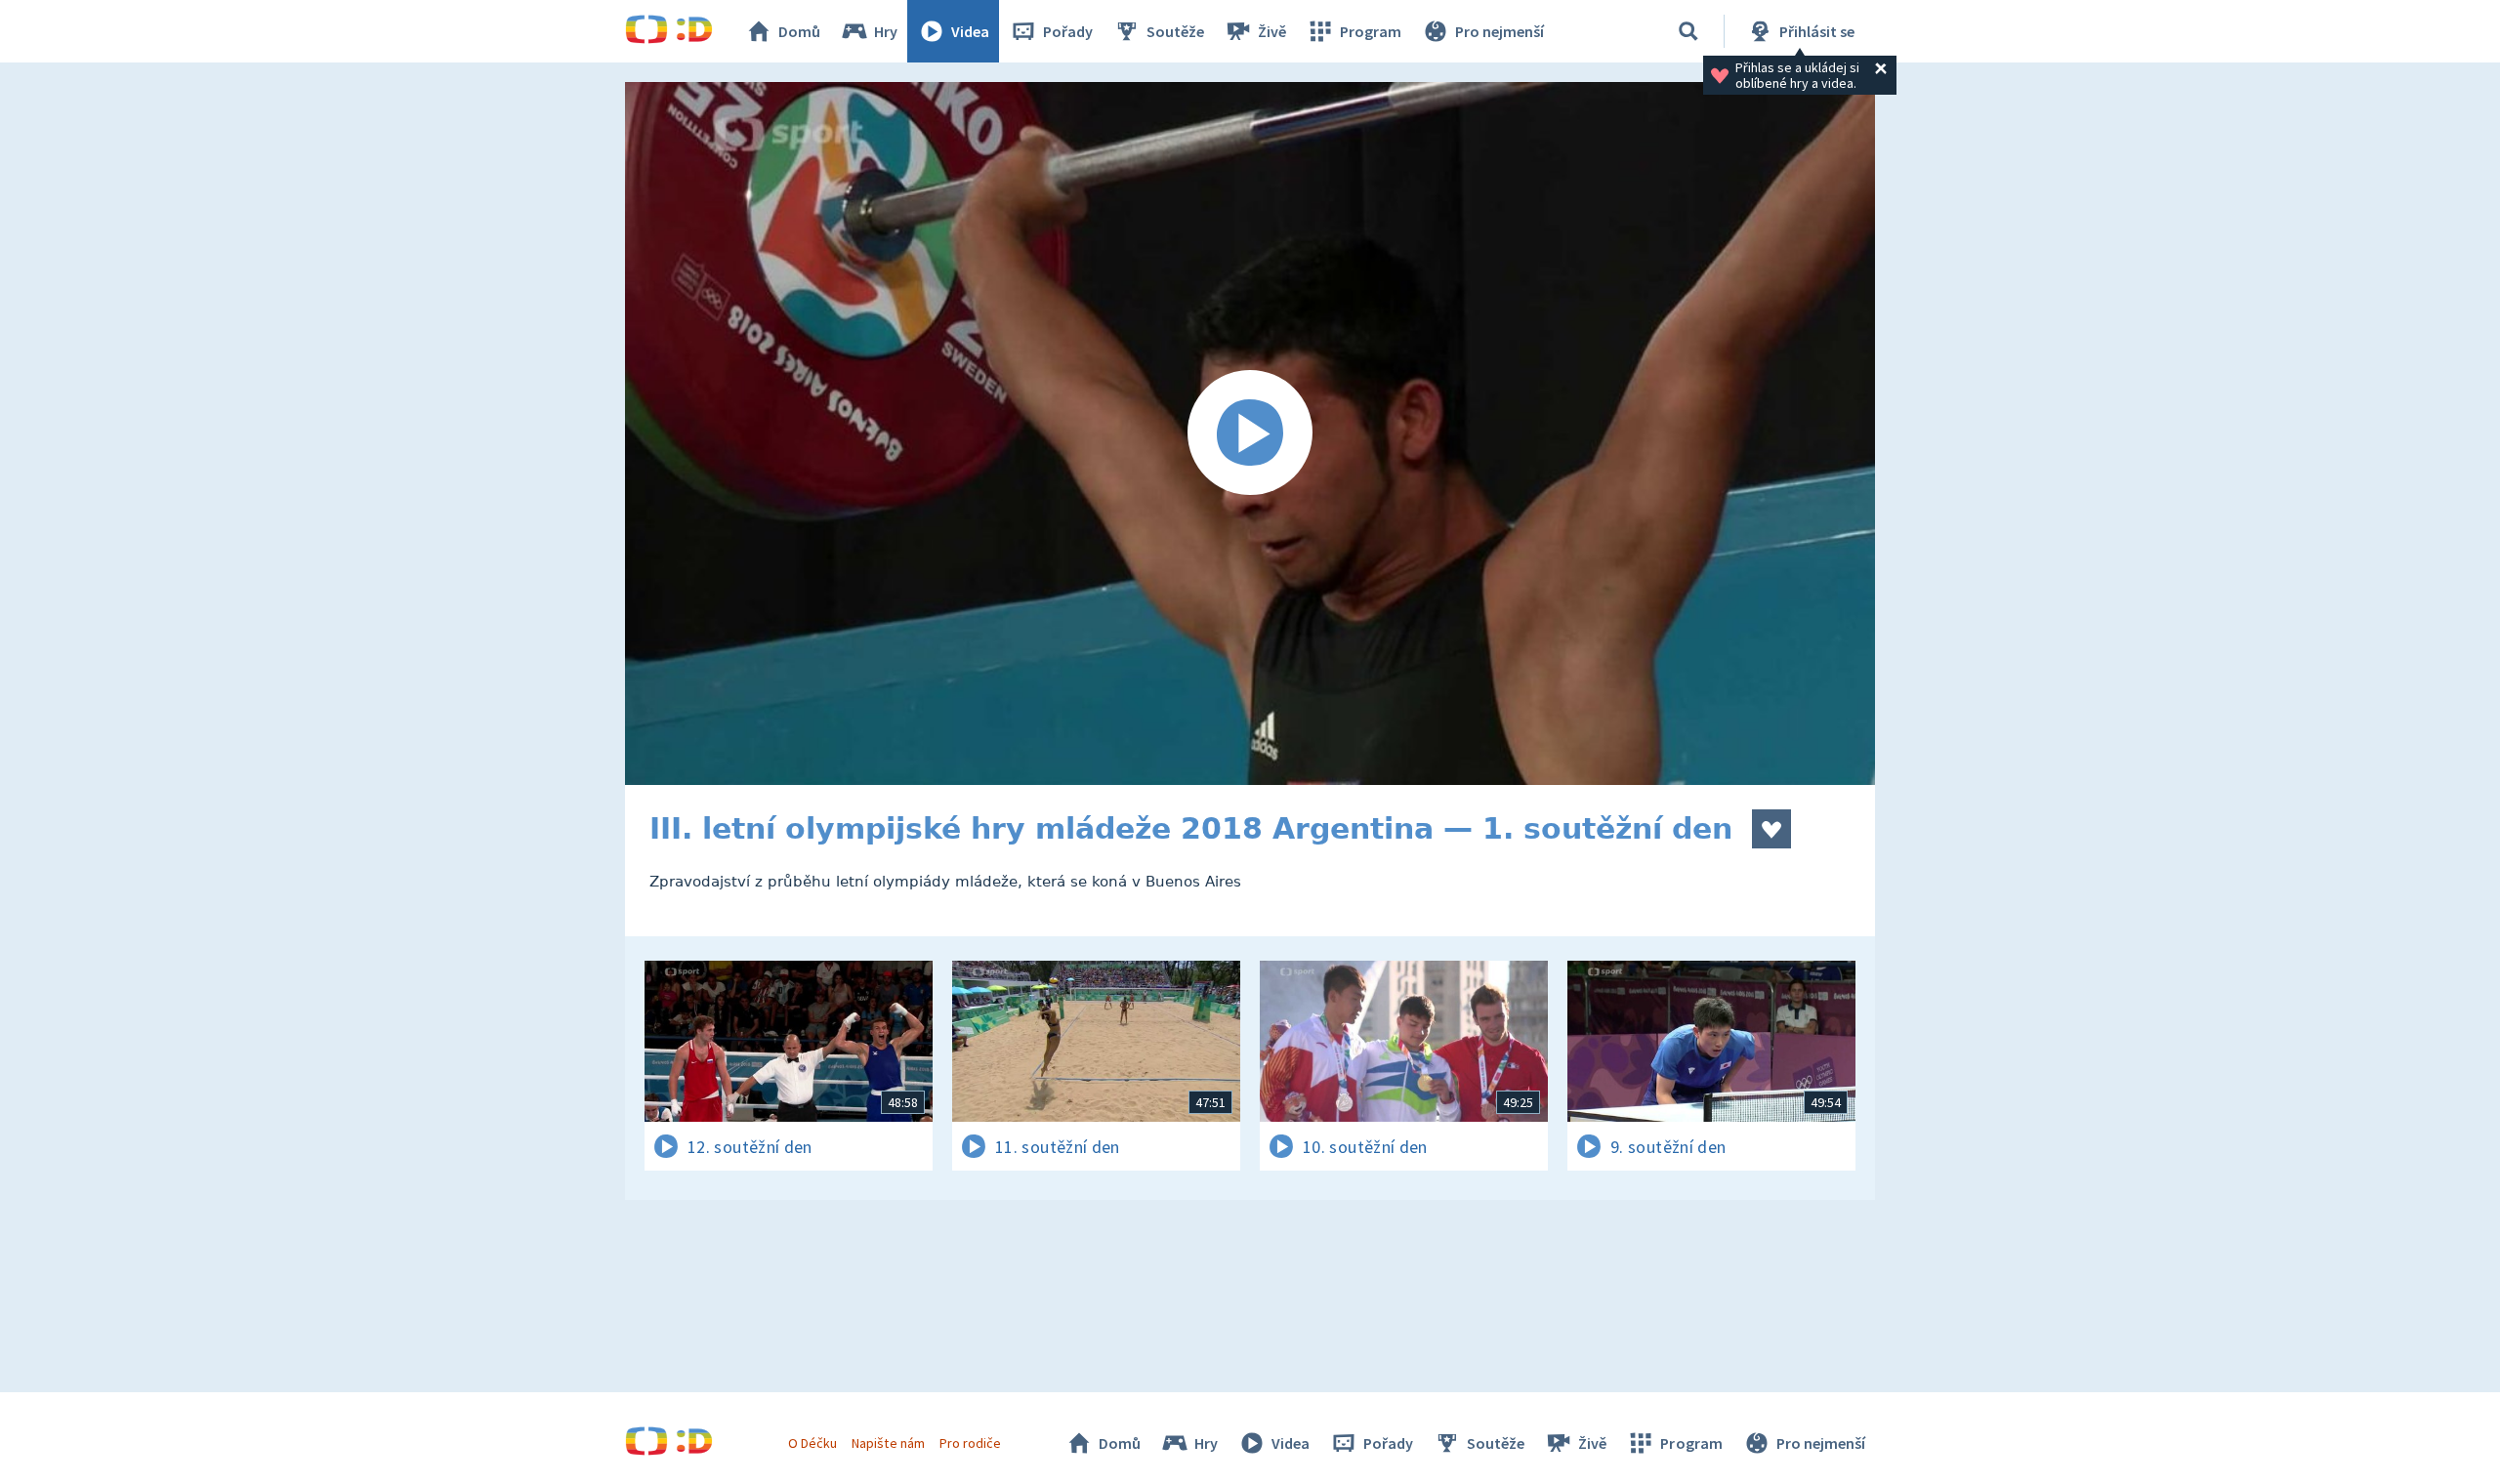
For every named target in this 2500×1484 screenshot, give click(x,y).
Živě (1272, 31)
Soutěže (1175, 31)
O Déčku (812, 1443)
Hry (886, 31)
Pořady (1068, 31)
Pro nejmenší (1500, 31)
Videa (970, 31)
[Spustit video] (1250, 433)
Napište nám (888, 1443)
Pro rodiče (970, 1443)
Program (1371, 31)
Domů (799, 31)
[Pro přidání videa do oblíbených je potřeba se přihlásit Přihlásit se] (1771, 829)
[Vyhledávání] (1688, 31)
